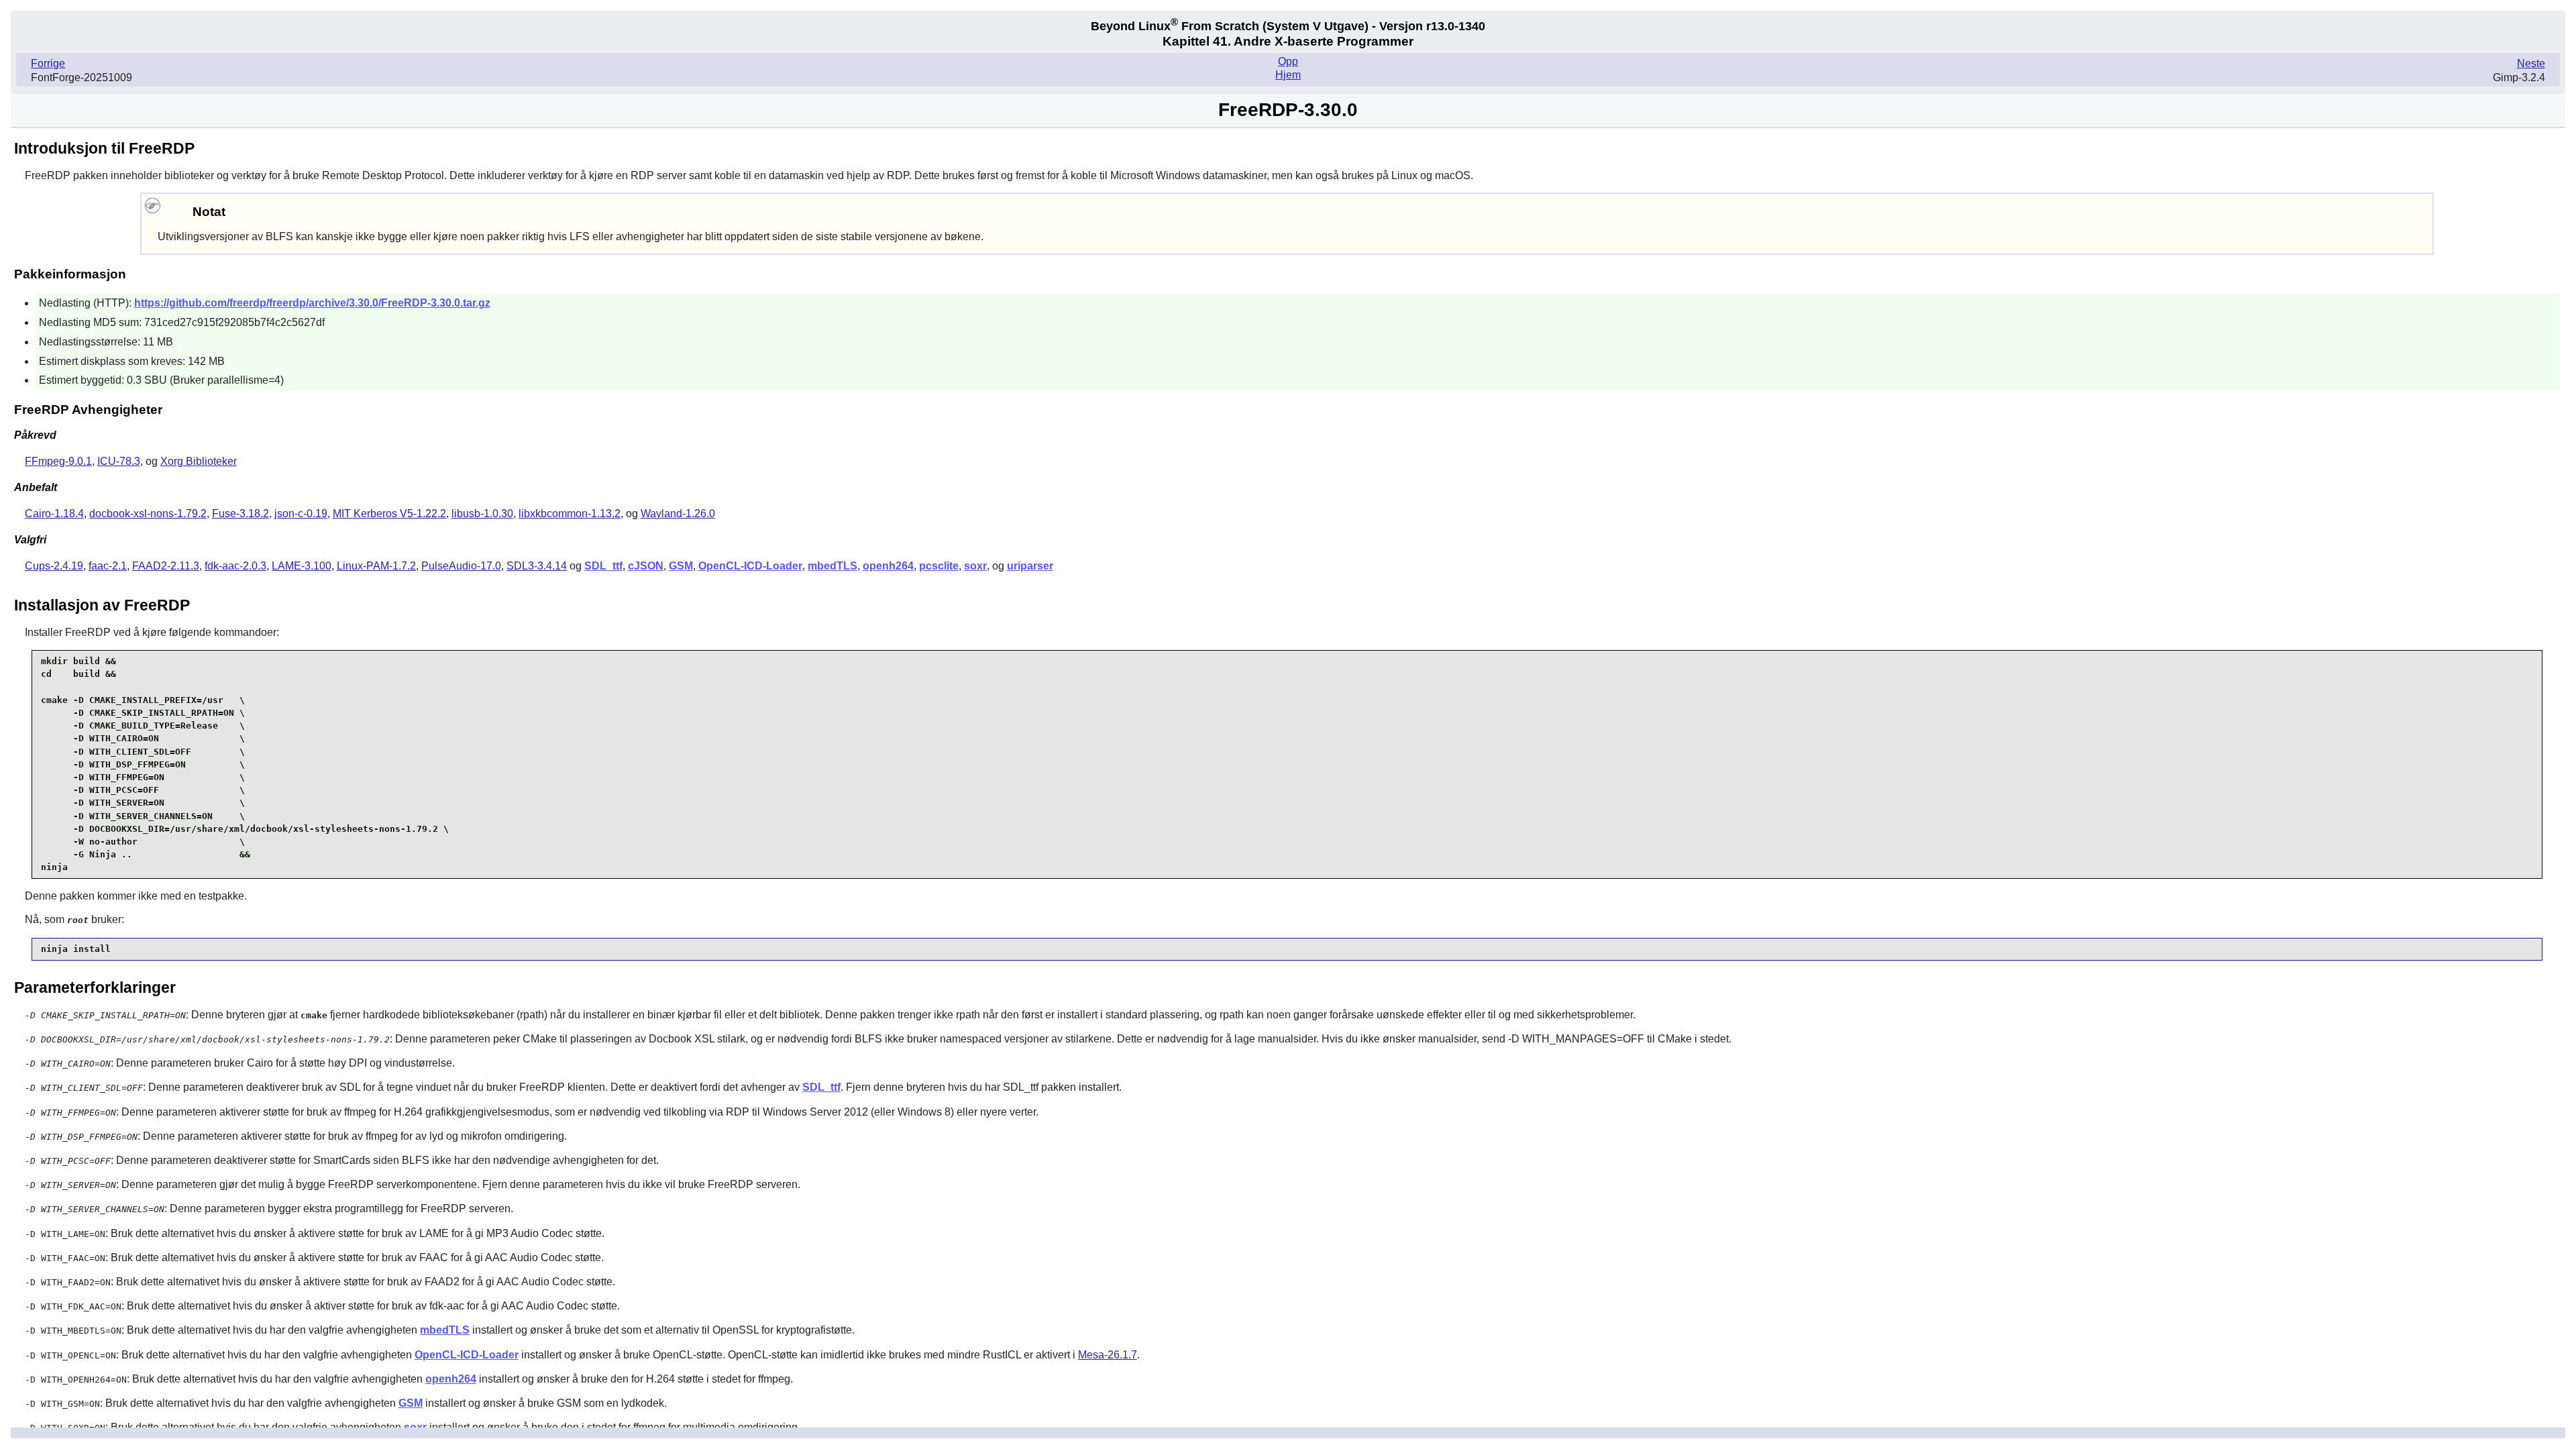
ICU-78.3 (119, 461)
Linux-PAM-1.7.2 (376, 566)
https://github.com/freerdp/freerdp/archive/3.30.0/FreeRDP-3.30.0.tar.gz (312, 303)
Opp (1288, 61)
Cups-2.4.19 (54, 566)
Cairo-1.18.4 (54, 514)
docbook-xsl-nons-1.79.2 (148, 514)
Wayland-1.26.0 (678, 514)
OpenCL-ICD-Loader (750, 566)
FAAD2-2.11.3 (166, 566)
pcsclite (939, 566)
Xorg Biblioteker (199, 461)
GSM (681, 566)
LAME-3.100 (302, 566)
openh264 (888, 566)
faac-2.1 (108, 566)
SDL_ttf (603, 566)
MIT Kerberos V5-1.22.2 (389, 514)
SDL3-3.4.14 (537, 566)
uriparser (1030, 566)
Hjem (1288, 75)
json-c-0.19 (301, 514)
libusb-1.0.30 (482, 514)
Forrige (48, 63)
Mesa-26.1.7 (1108, 1355)
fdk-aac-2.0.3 (235, 566)
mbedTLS (833, 566)
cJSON (646, 566)
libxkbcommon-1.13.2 (570, 514)
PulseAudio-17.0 (461, 566)
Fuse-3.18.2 (240, 514)
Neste (2531, 63)
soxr (975, 566)
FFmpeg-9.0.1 (58, 461)
